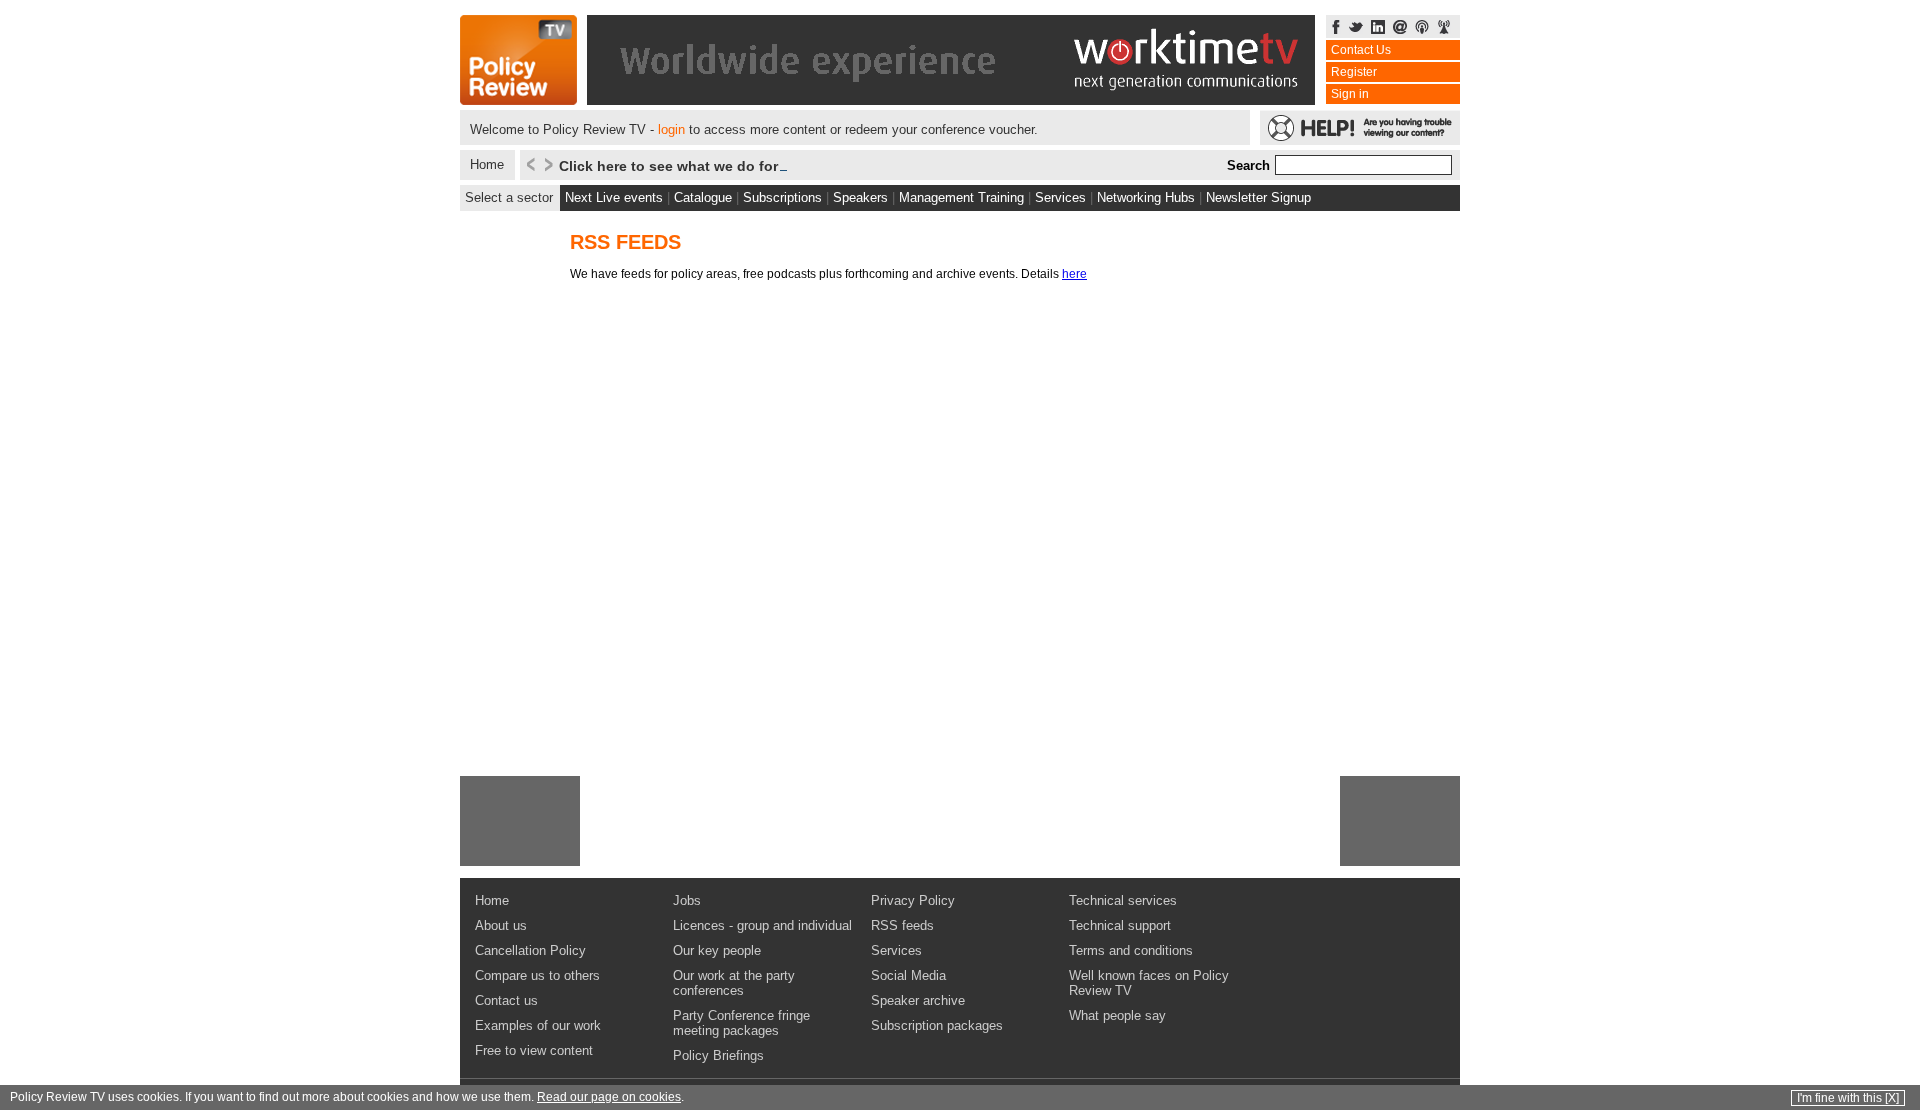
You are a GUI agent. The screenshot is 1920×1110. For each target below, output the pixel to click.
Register (1354, 72)
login (671, 129)
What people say (1117, 1015)
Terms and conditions (1131, 950)
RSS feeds (902, 925)
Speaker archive (918, 1000)
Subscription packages (937, 1025)
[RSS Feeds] (1444, 28)
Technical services (1123, 900)
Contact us (506, 1000)
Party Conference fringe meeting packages (741, 1023)
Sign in (1350, 94)
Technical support (1120, 925)
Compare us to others (537, 975)
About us (501, 925)
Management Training (961, 197)
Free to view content (534, 1050)
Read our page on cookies (609, 1097)
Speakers (860, 197)
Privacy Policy (913, 900)
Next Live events (614, 197)
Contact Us (1361, 50)
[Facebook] (1336, 28)
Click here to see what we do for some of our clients (736, 166)
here (1074, 274)
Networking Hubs (1146, 197)
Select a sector (509, 197)
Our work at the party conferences (734, 983)
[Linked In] (1378, 28)
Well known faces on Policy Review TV (1149, 983)
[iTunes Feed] (1422, 28)
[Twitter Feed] (1356, 28)
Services (1060, 197)
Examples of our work (538, 1025)
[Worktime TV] (951, 99)
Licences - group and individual (762, 925)
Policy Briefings (718, 1055)
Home (487, 164)
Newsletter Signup (1258, 197)
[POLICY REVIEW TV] (518, 99)
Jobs (687, 900)
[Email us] (1400, 28)
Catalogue (703, 197)
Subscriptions (782, 197)
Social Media (908, 975)
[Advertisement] (520, 821)
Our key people (717, 950)
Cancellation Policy (530, 950)
